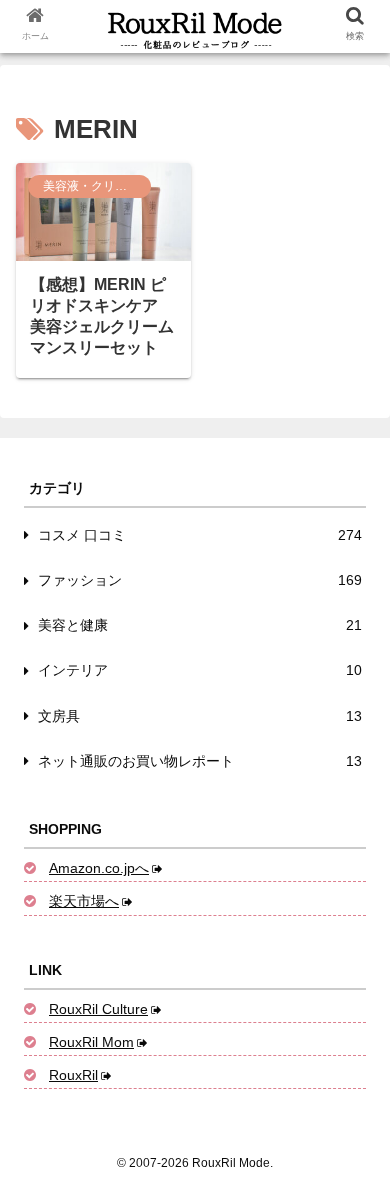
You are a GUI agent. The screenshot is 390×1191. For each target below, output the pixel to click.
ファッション (200, 580)
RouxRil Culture (98, 1009)
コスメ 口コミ (200, 535)
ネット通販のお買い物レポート (200, 761)
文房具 (200, 716)
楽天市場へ (84, 901)
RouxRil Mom (91, 1042)
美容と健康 (200, 625)
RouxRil (73, 1075)
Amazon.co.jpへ (99, 868)
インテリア (200, 670)
